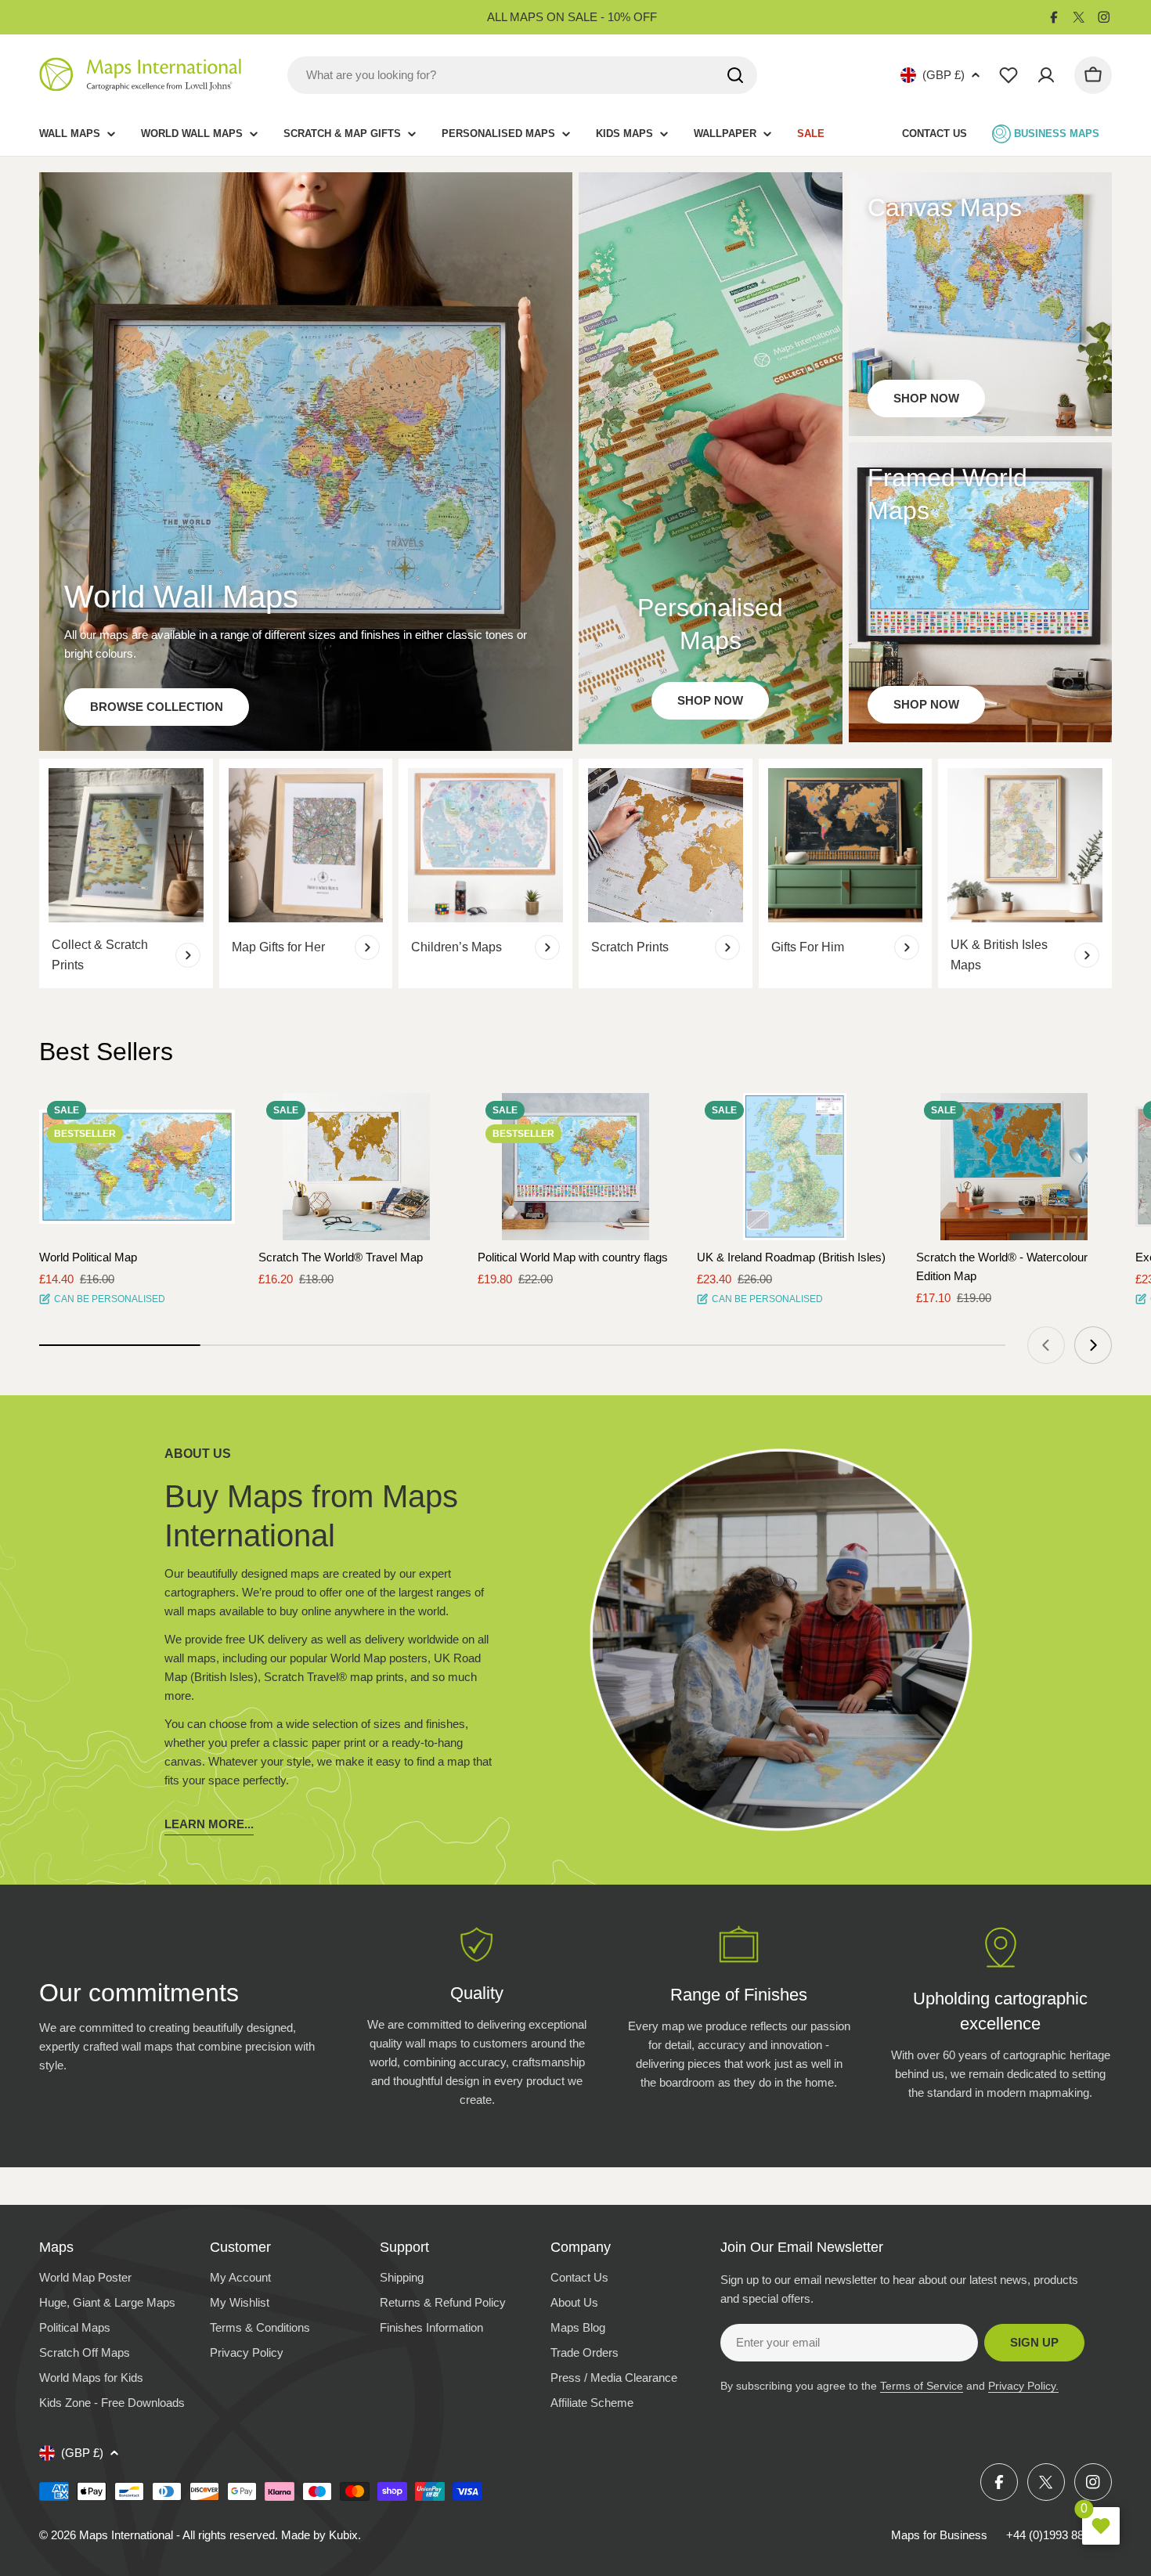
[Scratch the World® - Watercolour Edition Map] (1014, 1167)
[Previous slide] (1046, 1345)
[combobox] (522, 75)
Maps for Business (939, 2535)
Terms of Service (922, 2386)
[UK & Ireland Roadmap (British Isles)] (795, 1167)
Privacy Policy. (1023, 2386)
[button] (209, 1119)
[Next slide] (1093, 1345)
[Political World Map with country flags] (575, 1167)
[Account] (1046, 75)
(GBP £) (944, 75)
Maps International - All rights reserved (177, 2535)
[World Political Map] (137, 1167)
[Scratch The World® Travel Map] (356, 1167)
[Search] (735, 75)
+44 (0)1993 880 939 (1059, 2535)
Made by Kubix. (321, 2535)
